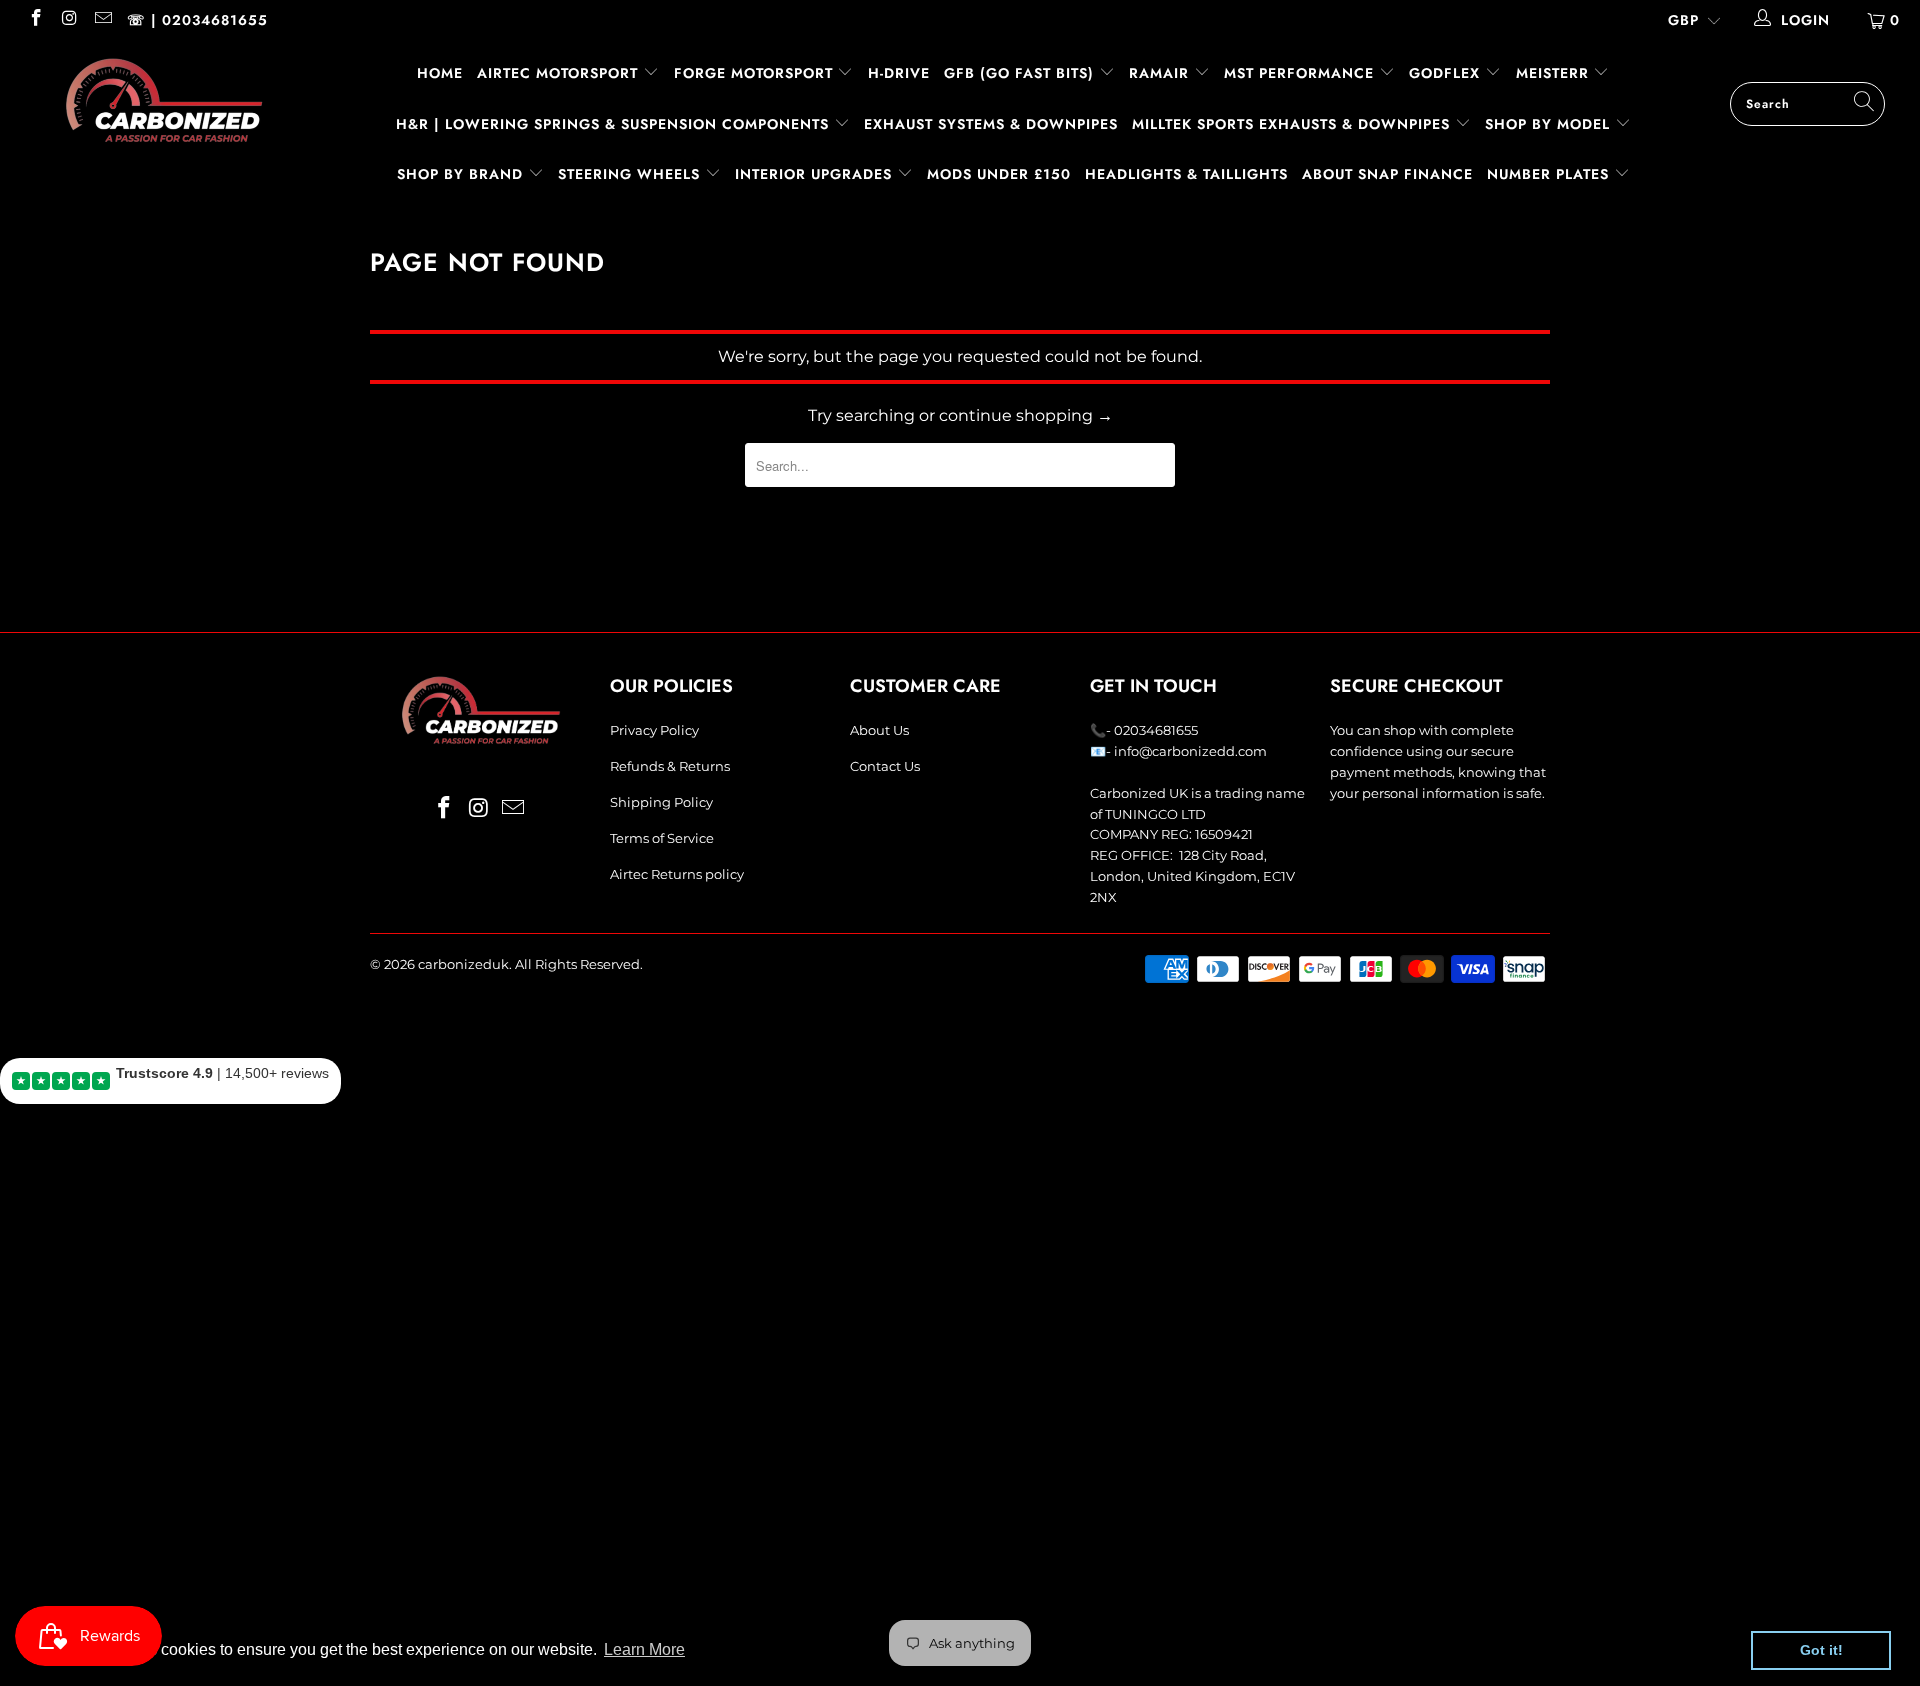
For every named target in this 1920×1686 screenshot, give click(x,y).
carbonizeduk (463, 964)
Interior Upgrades (816, 174)
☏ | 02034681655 (197, 20)
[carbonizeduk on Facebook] (35, 20)
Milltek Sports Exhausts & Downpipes (1293, 124)
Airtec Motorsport (557, 73)
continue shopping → (1026, 415)
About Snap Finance (1387, 174)
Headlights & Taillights (1186, 174)
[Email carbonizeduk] (102, 20)
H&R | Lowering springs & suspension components (615, 124)
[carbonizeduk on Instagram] (69, 20)
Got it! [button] (1821, 1650)
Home (440, 73)
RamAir (1161, 73)
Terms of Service (662, 838)
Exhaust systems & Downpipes (991, 124)
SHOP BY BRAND (462, 174)
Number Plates (1550, 174)
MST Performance (1301, 73)
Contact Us (885, 766)
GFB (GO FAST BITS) (1021, 73)
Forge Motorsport (753, 73)
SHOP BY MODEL (1547, 124)
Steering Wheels (631, 174)
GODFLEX (1447, 73)
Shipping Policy (661, 802)
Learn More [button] (644, 1649)
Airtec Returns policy (677, 874)
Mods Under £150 (999, 174)
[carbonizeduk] (163, 100)
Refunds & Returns (670, 766)
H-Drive (899, 73)
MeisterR (1555, 73)
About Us (879, 730)
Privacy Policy (654, 730)
